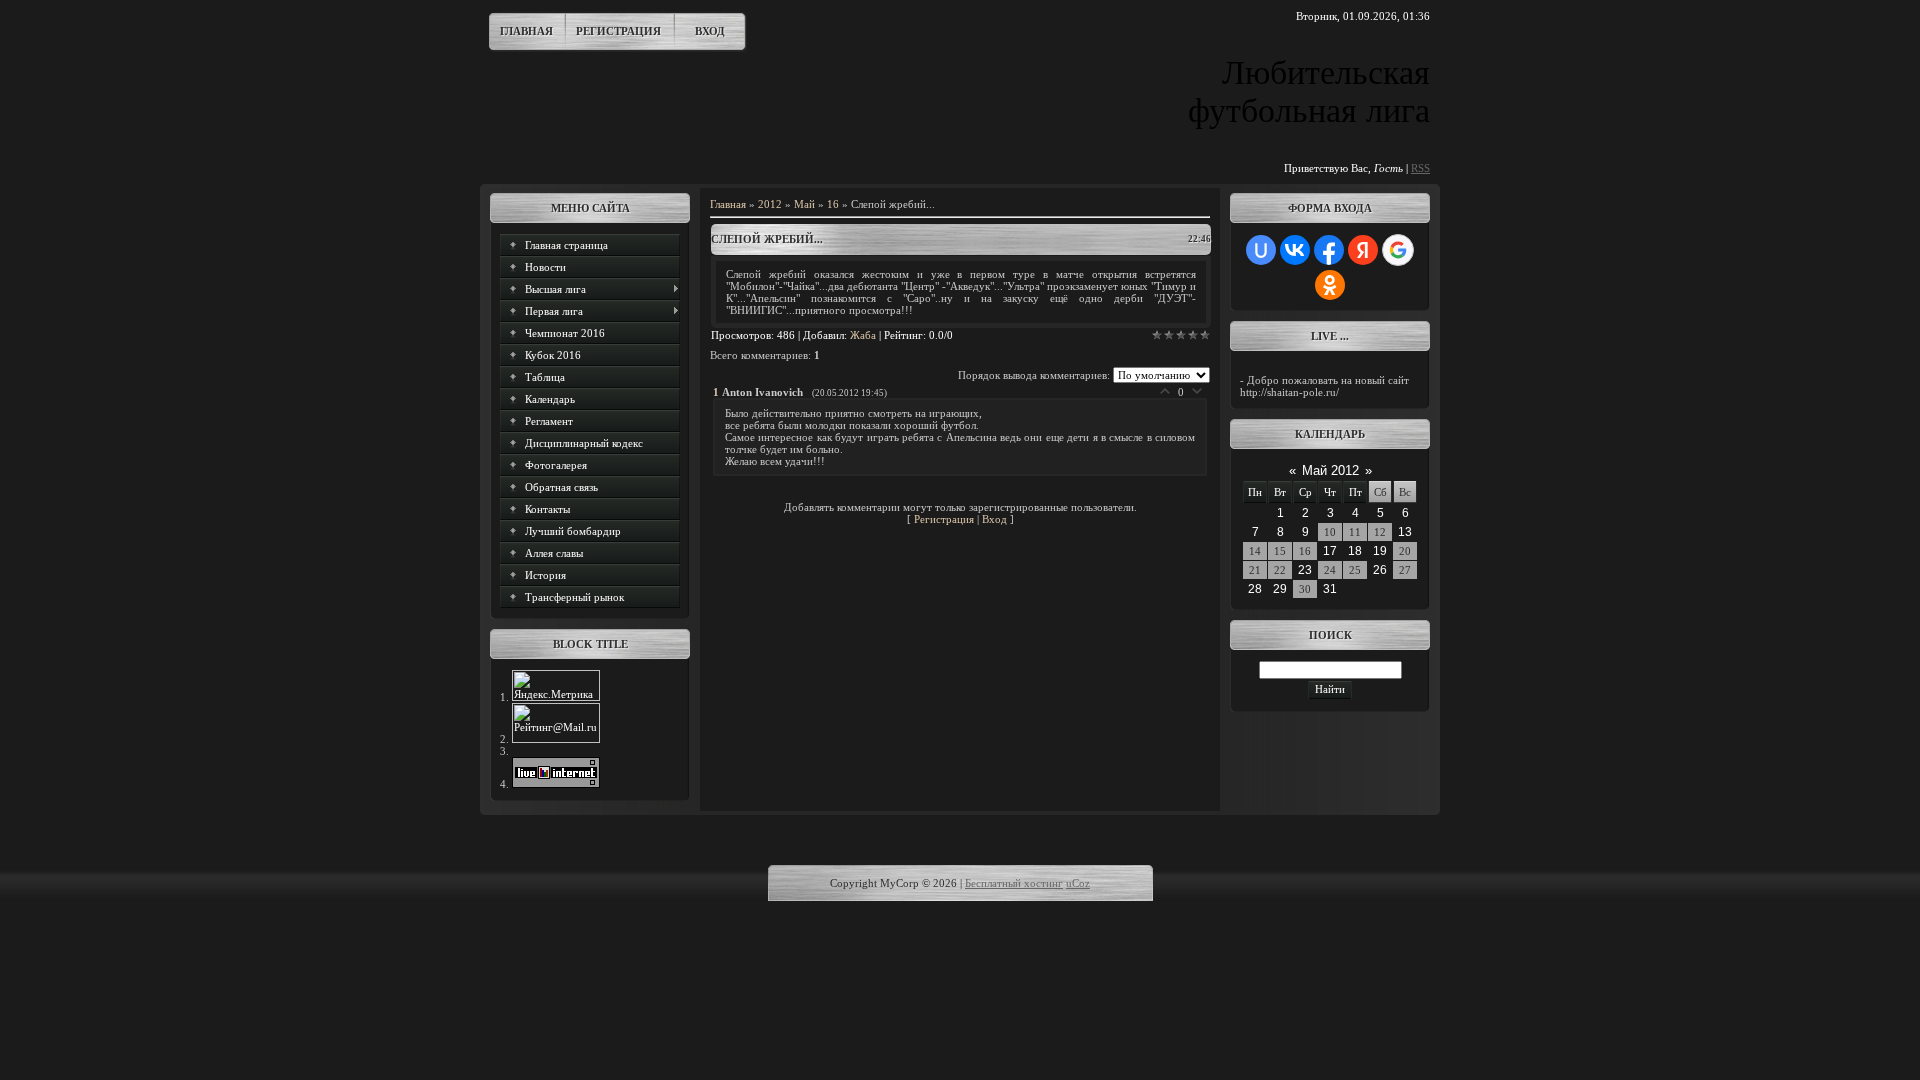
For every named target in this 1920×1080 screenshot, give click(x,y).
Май (804, 204)
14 (1255, 551)
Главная (526, 31)
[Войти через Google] (1398, 250)
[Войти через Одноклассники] (1330, 285)
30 (1305, 589)
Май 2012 (1330, 470)
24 (1330, 570)
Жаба (863, 335)
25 (1355, 570)
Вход (710, 31)
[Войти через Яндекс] (1363, 250)
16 (833, 204)
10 (1330, 532)
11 (1355, 532)
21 (1255, 570)
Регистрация (618, 31)
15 (1280, 551)
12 (1380, 532)
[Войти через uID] (1261, 250)
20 (1405, 551)
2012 (770, 204)
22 (1280, 570)
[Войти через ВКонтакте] (1295, 250)
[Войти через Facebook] (1329, 250)
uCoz (1078, 883)
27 (1405, 570)
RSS (1420, 168)
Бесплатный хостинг (1014, 883)
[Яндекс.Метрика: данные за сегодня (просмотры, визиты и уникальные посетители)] (556, 685)
